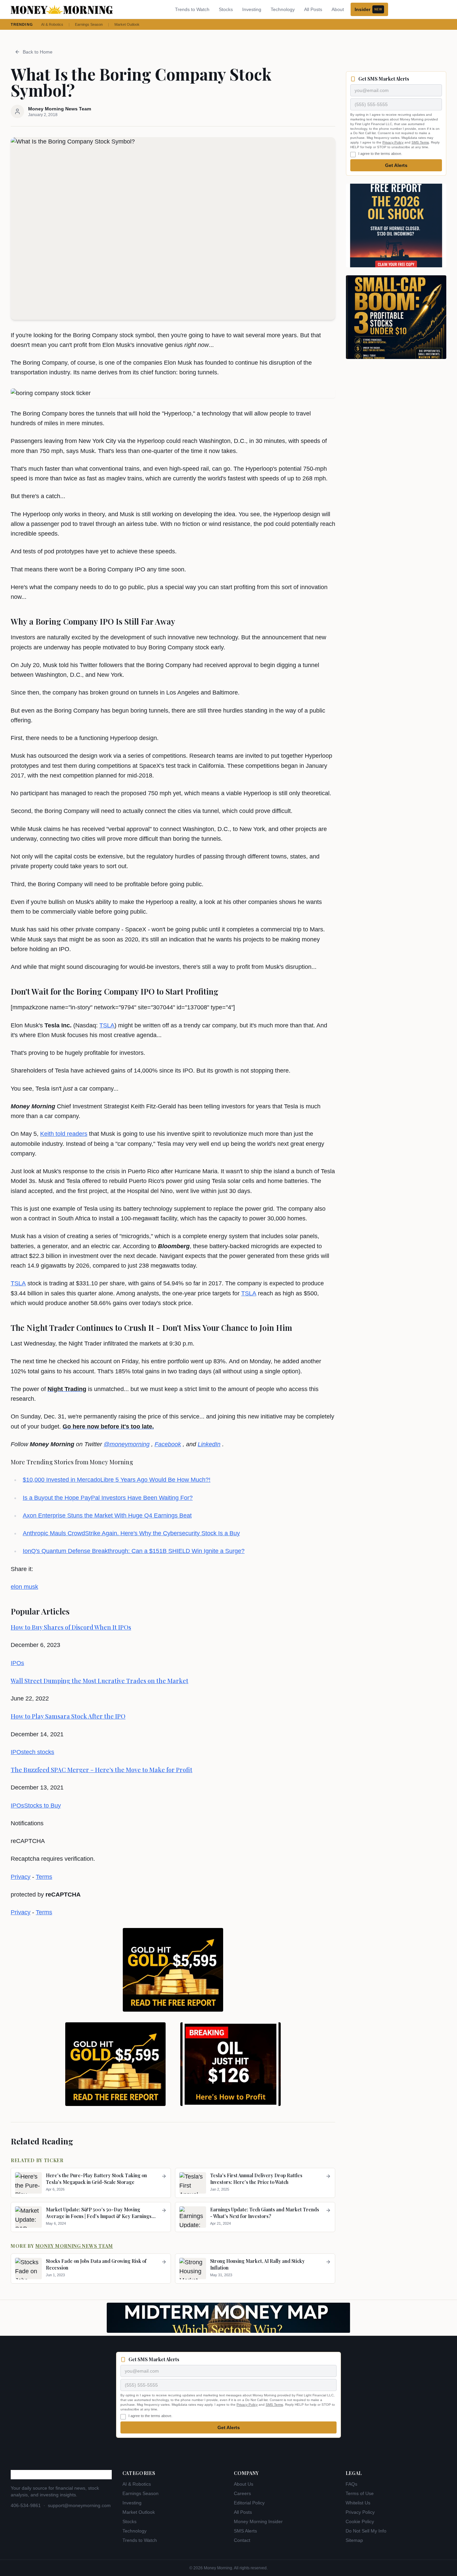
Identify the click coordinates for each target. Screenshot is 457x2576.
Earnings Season (89, 24)
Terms (44, 1877)
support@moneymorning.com (79, 2505)
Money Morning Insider (258, 2521)
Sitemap (354, 2540)
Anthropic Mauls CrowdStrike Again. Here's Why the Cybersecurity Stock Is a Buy (131, 1533)
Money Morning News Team (74, 2246)
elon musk (24, 1587)
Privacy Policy (393, 142)
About (338, 9)
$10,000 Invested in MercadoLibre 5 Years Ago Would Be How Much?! (117, 1480)
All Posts (313, 9)
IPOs (17, 1663)
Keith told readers (64, 1134)
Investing (252, 9)
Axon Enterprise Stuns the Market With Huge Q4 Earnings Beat (107, 1515)
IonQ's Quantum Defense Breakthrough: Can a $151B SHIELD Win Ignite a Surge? (134, 1551)
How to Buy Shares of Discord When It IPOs (71, 1627)
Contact (242, 2540)
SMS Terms (420, 142)
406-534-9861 (26, 2505)
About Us (244, 2484)
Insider (368, 9)
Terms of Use (360, 2493)
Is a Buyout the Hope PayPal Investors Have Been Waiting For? (108, 1498)
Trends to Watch (192, 9)
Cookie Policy (360, 2521)
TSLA (107, 1025)
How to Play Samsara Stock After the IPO (68, 1716)
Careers (242, 2493)
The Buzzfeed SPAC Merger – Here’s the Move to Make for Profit (102, 1770)
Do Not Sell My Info (366, 2531)
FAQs (351, 2484)
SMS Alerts (245, 2531)
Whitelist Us (358, 2503)
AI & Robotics (52, 24)
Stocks (226, 9)
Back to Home (38, 52)
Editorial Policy (249, 2503)
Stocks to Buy (42, 1806)
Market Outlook (127, 24)
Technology (283, 9)
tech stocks (39, 1752)
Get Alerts (396, 165)
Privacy (21, 1877)
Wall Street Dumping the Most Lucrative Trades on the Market (100, 1681)
